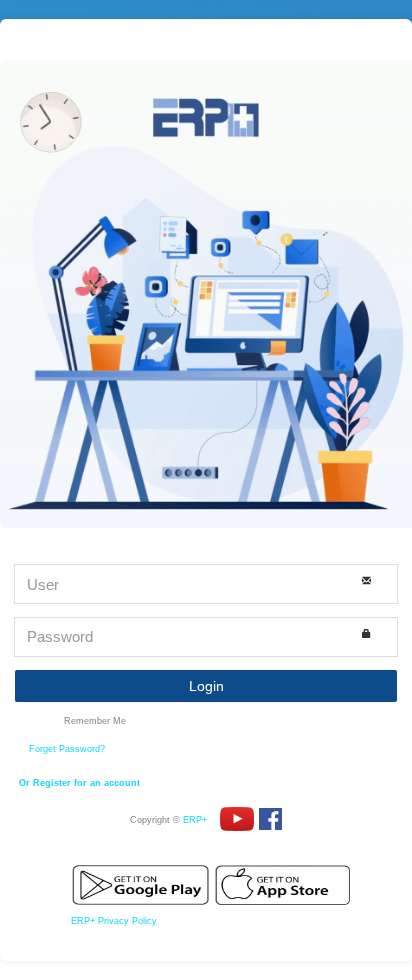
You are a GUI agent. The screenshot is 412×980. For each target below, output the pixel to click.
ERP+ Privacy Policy (114, 921)
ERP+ (195, 820)
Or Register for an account (79, 783)
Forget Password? (67, 749)
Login (206, 686)
